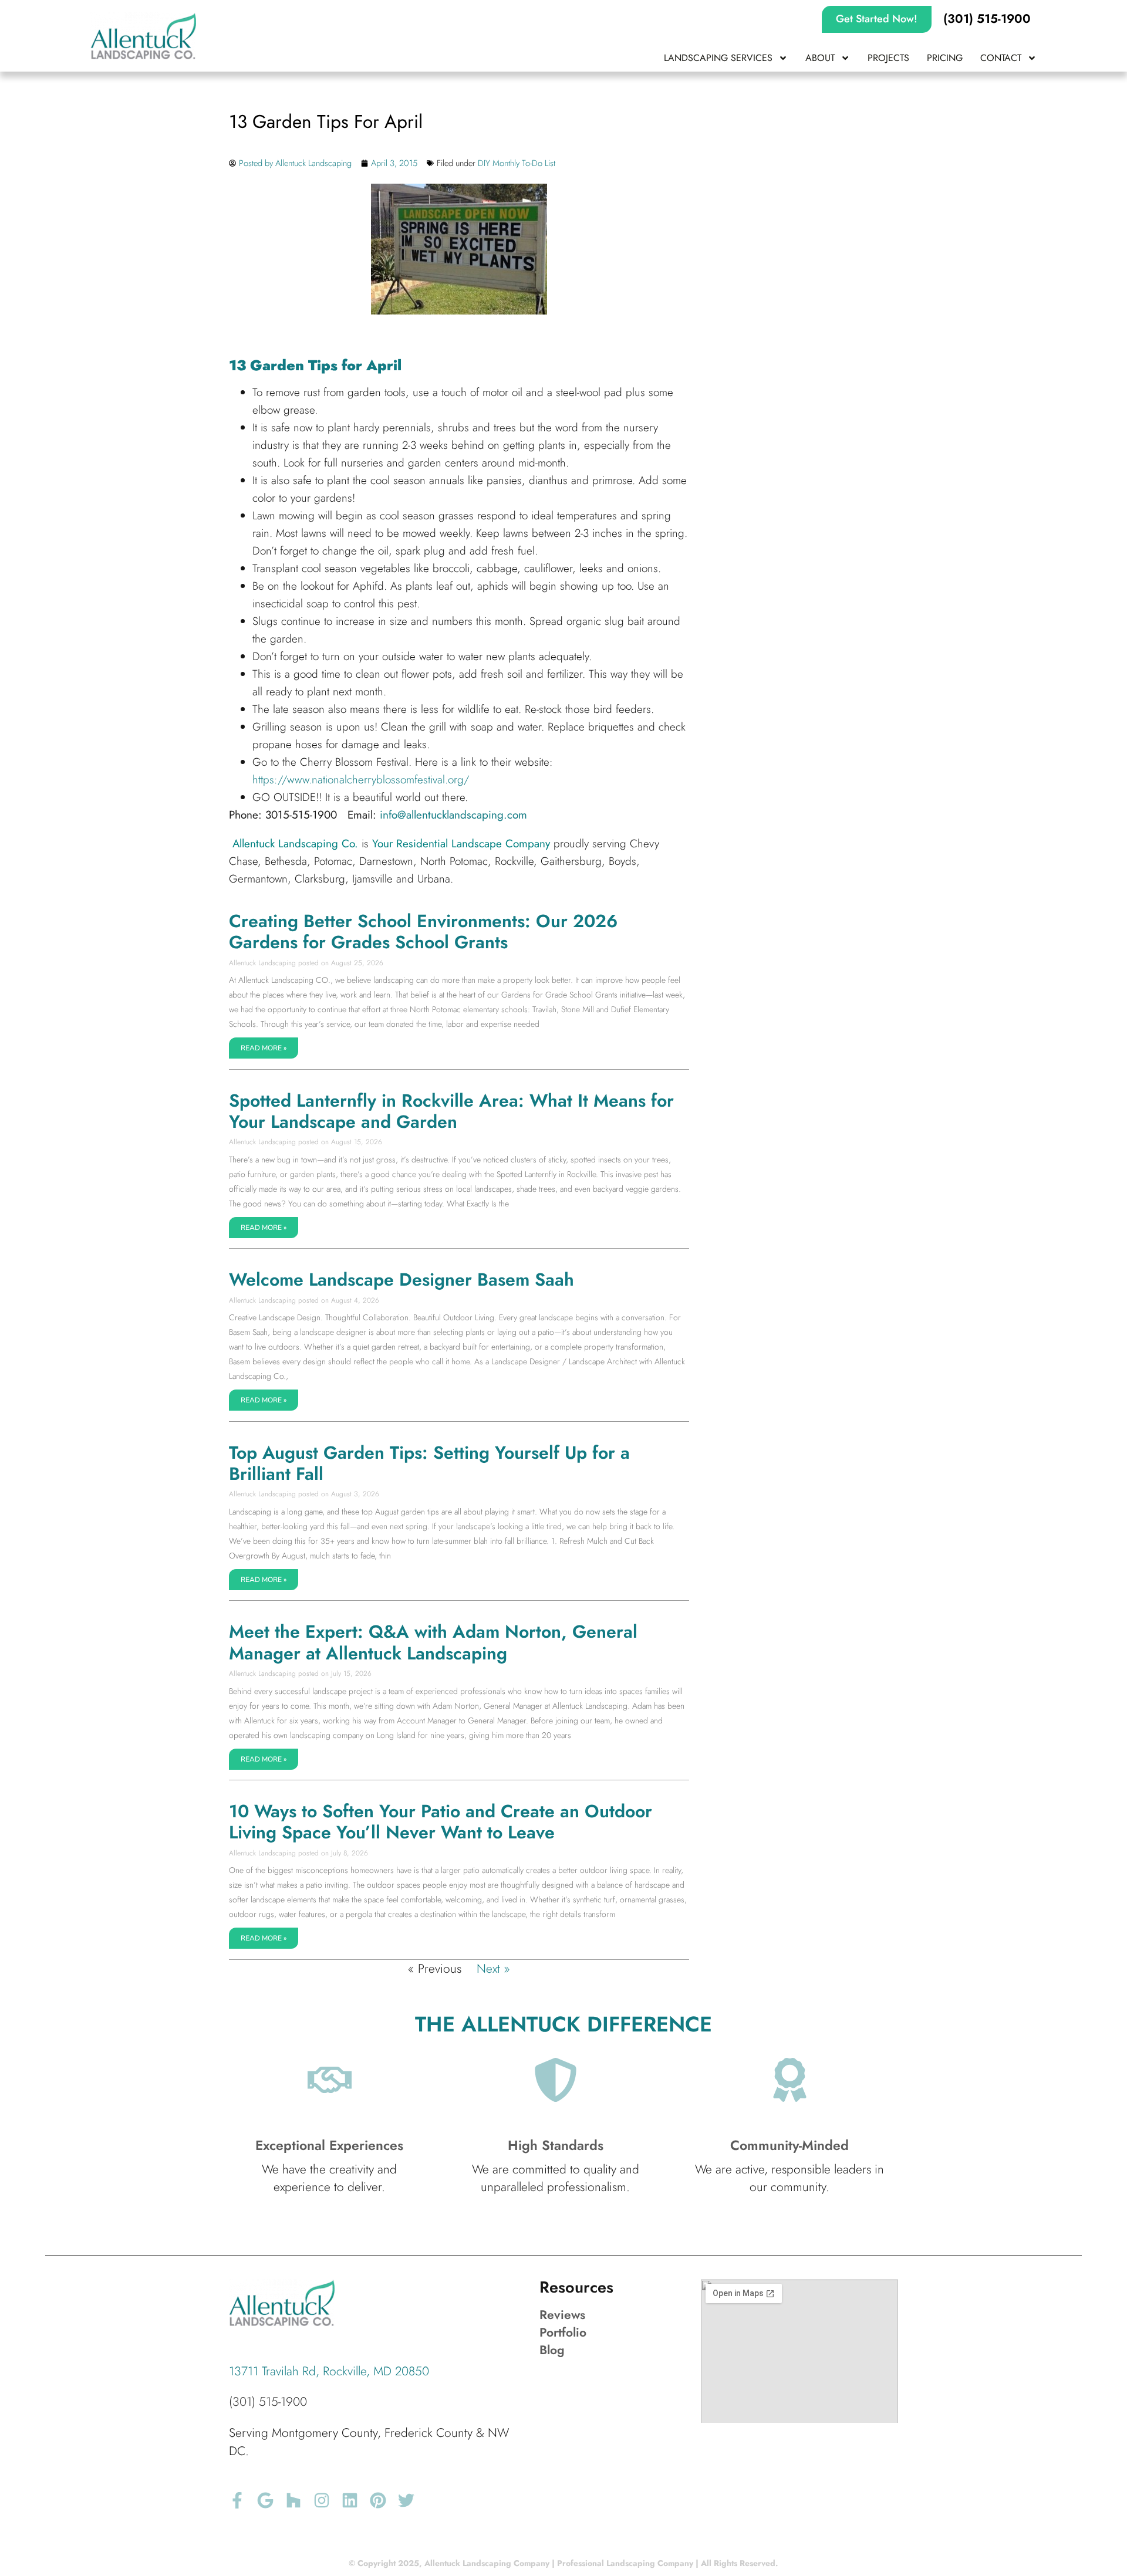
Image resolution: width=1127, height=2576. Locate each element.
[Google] (265, 2500)
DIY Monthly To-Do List (517, 163)
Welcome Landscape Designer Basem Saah (401, 1279)
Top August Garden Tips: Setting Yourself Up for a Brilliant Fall (429, 1463)
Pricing (945, 58)
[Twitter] (406, 2500)
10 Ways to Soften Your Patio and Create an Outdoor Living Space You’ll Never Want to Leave (441, 1822)
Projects (888, 58)
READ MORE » (264, 1048)
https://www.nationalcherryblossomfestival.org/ (361, 780)
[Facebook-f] (237, 2500)
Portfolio (563, 2332)
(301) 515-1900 (268, 2402)
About (820, 58)
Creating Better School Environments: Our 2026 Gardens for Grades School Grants (423, 932)
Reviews (562, 2315)
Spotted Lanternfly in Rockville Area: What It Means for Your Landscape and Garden (451, 1111)
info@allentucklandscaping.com (453, 815)
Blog (552, 2350)
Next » (493, 1969)
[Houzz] (293, 2500)
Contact (1001, 58)
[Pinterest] (378, 2500)
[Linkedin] (350, 2500)
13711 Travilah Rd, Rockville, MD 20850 (329, 2371)
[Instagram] (322, 2500)
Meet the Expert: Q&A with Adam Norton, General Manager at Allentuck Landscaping (433, 1642)
